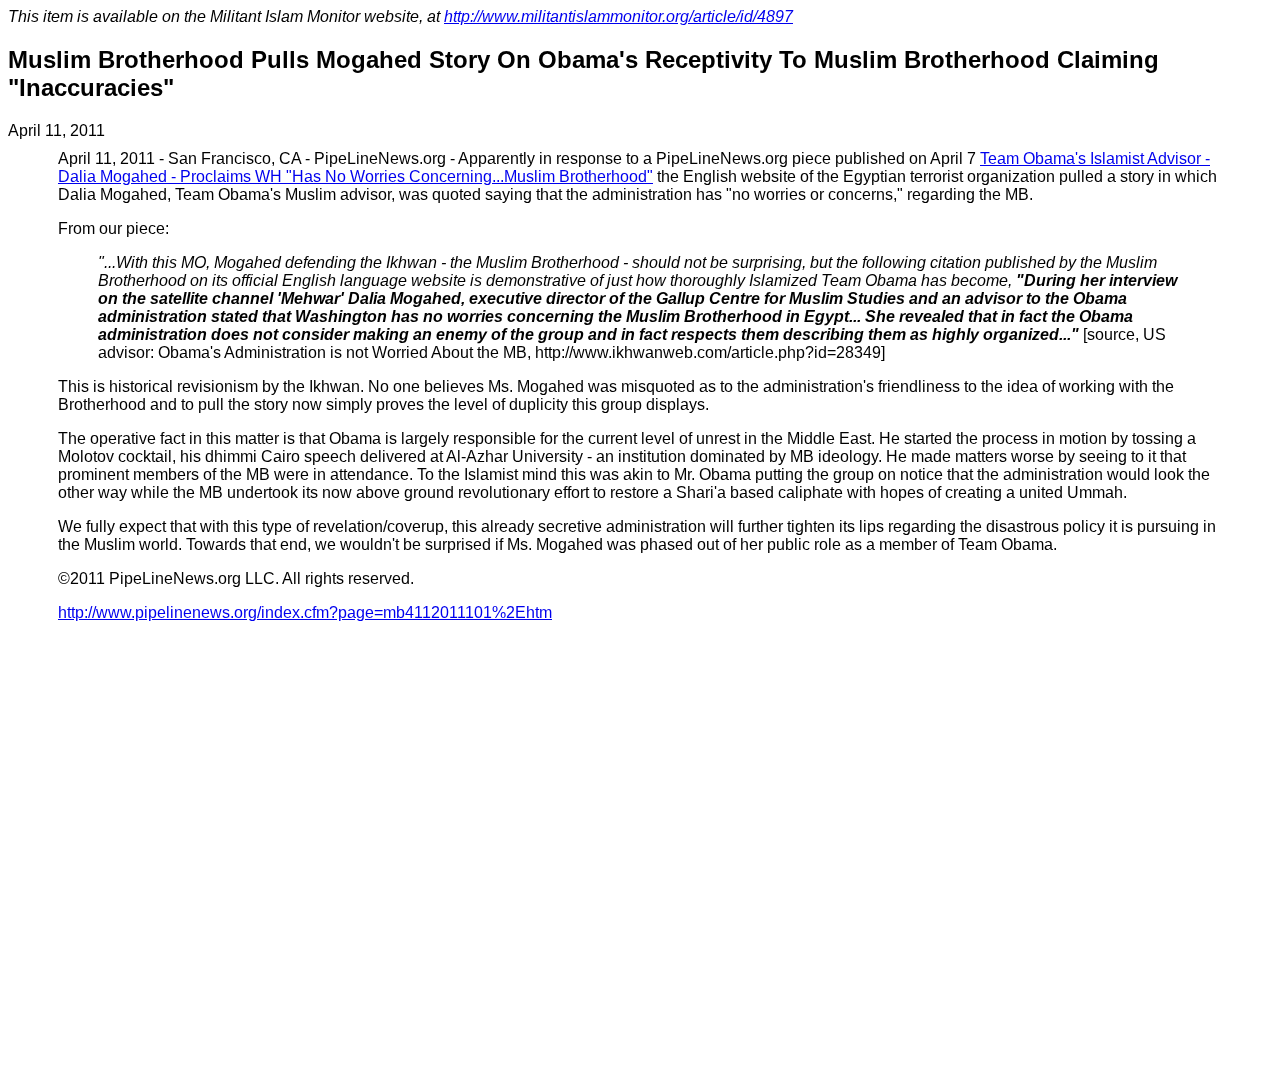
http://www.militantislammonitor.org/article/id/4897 (618, 16)
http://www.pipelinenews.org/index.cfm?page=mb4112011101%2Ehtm (305, 612)
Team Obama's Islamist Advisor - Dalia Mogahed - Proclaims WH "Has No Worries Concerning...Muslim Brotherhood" (634, 167)
